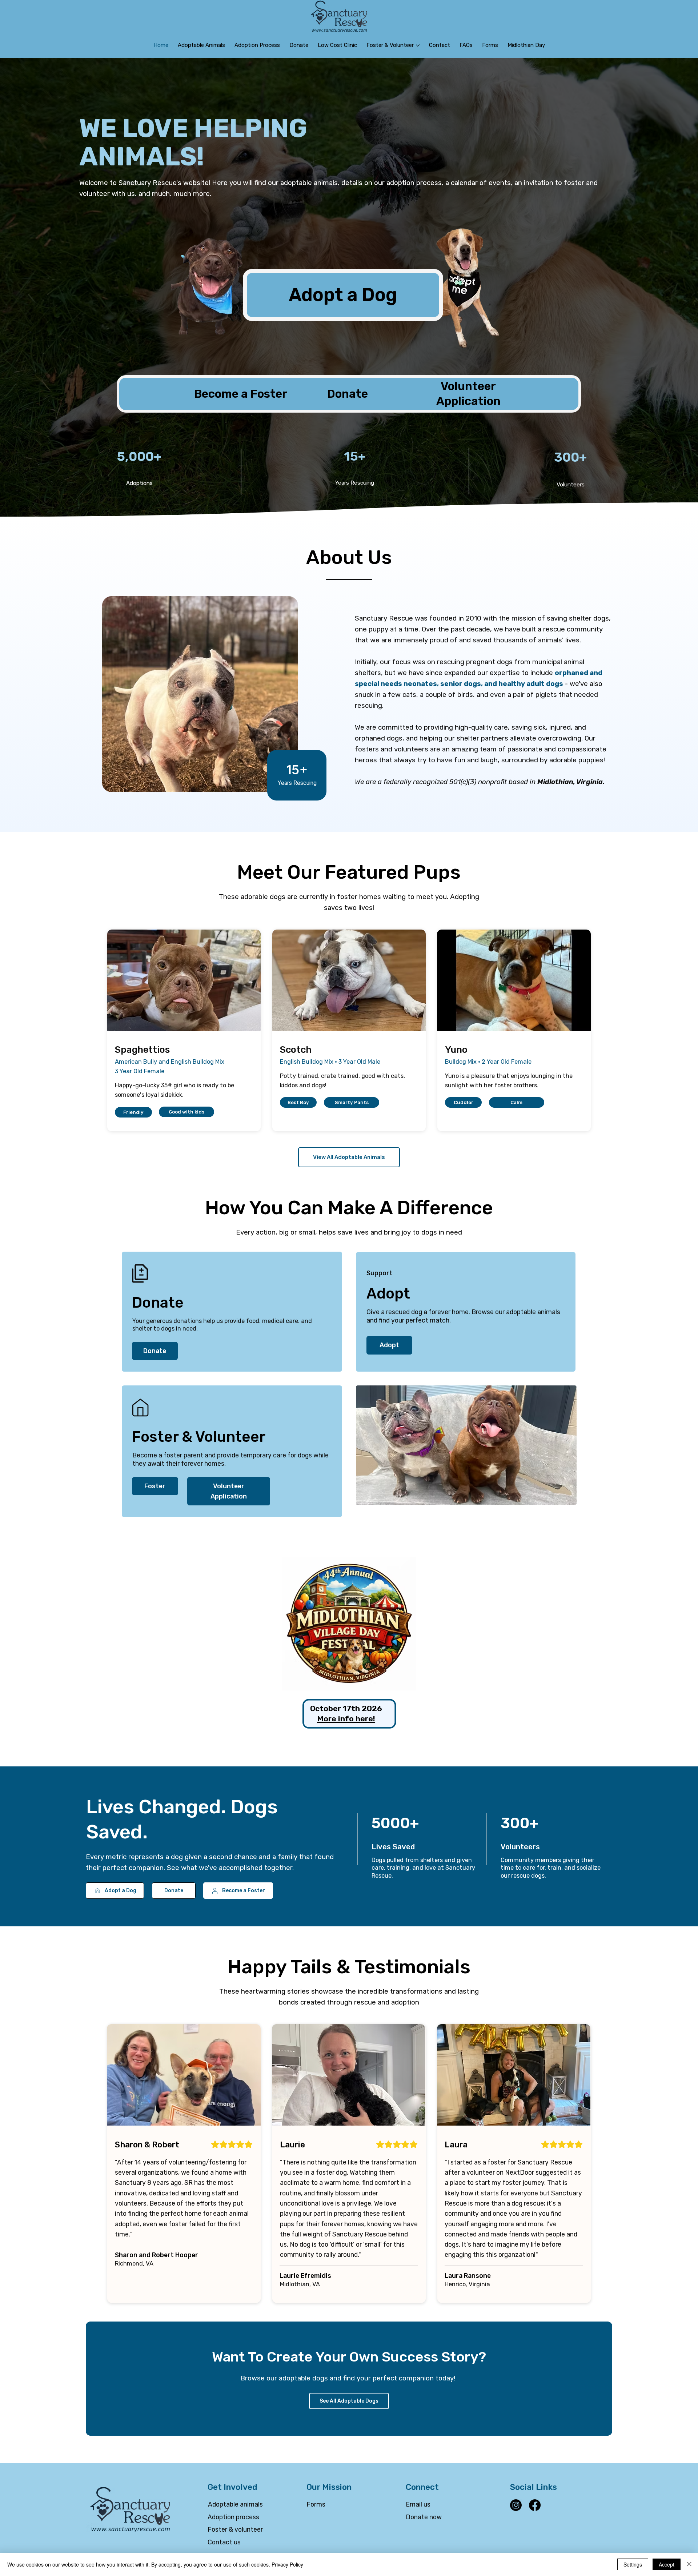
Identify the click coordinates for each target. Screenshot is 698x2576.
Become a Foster (241, 394)
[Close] (689, 2564)
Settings (633, 2564)
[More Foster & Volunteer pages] (418, 45)
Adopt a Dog (343, 295)
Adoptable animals (235, 2504)
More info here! (346, 1719)
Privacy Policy (287, 2564)
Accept (667, 2564)
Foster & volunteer (235, 2529)
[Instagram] (516, 2505)
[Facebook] (535, 2505)
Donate (349, 394)
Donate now (424, 2517)
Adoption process (233, 2517)
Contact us (224, 2542)
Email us (418, 2504)
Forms (316, 2504)
